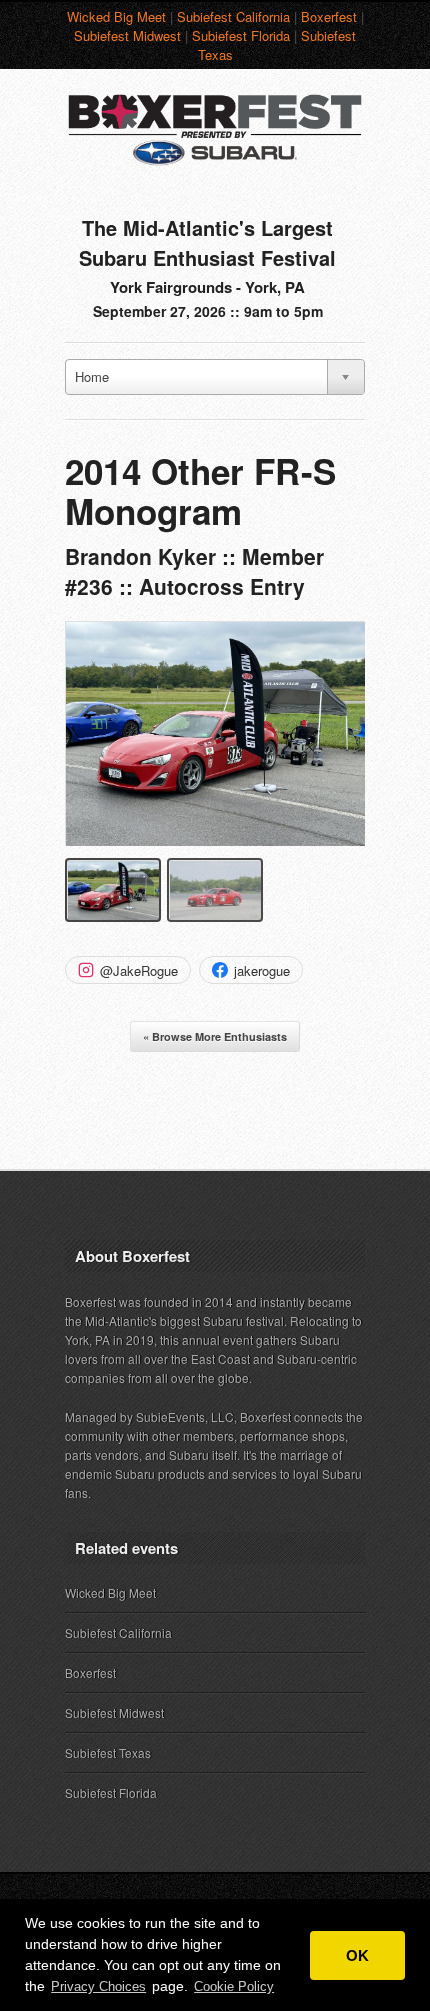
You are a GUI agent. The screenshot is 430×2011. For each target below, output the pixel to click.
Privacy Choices (98, 1986)
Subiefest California (233, 16)
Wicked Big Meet (116, 16)
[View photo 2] (215, 890)
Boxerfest (329, 16)
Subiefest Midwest (127, 35)
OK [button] (357, 1955)
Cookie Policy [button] (234, 1986)
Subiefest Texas (108, 1752)
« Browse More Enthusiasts (215, 1036)
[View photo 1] (113, 890)
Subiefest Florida (241, 35)
